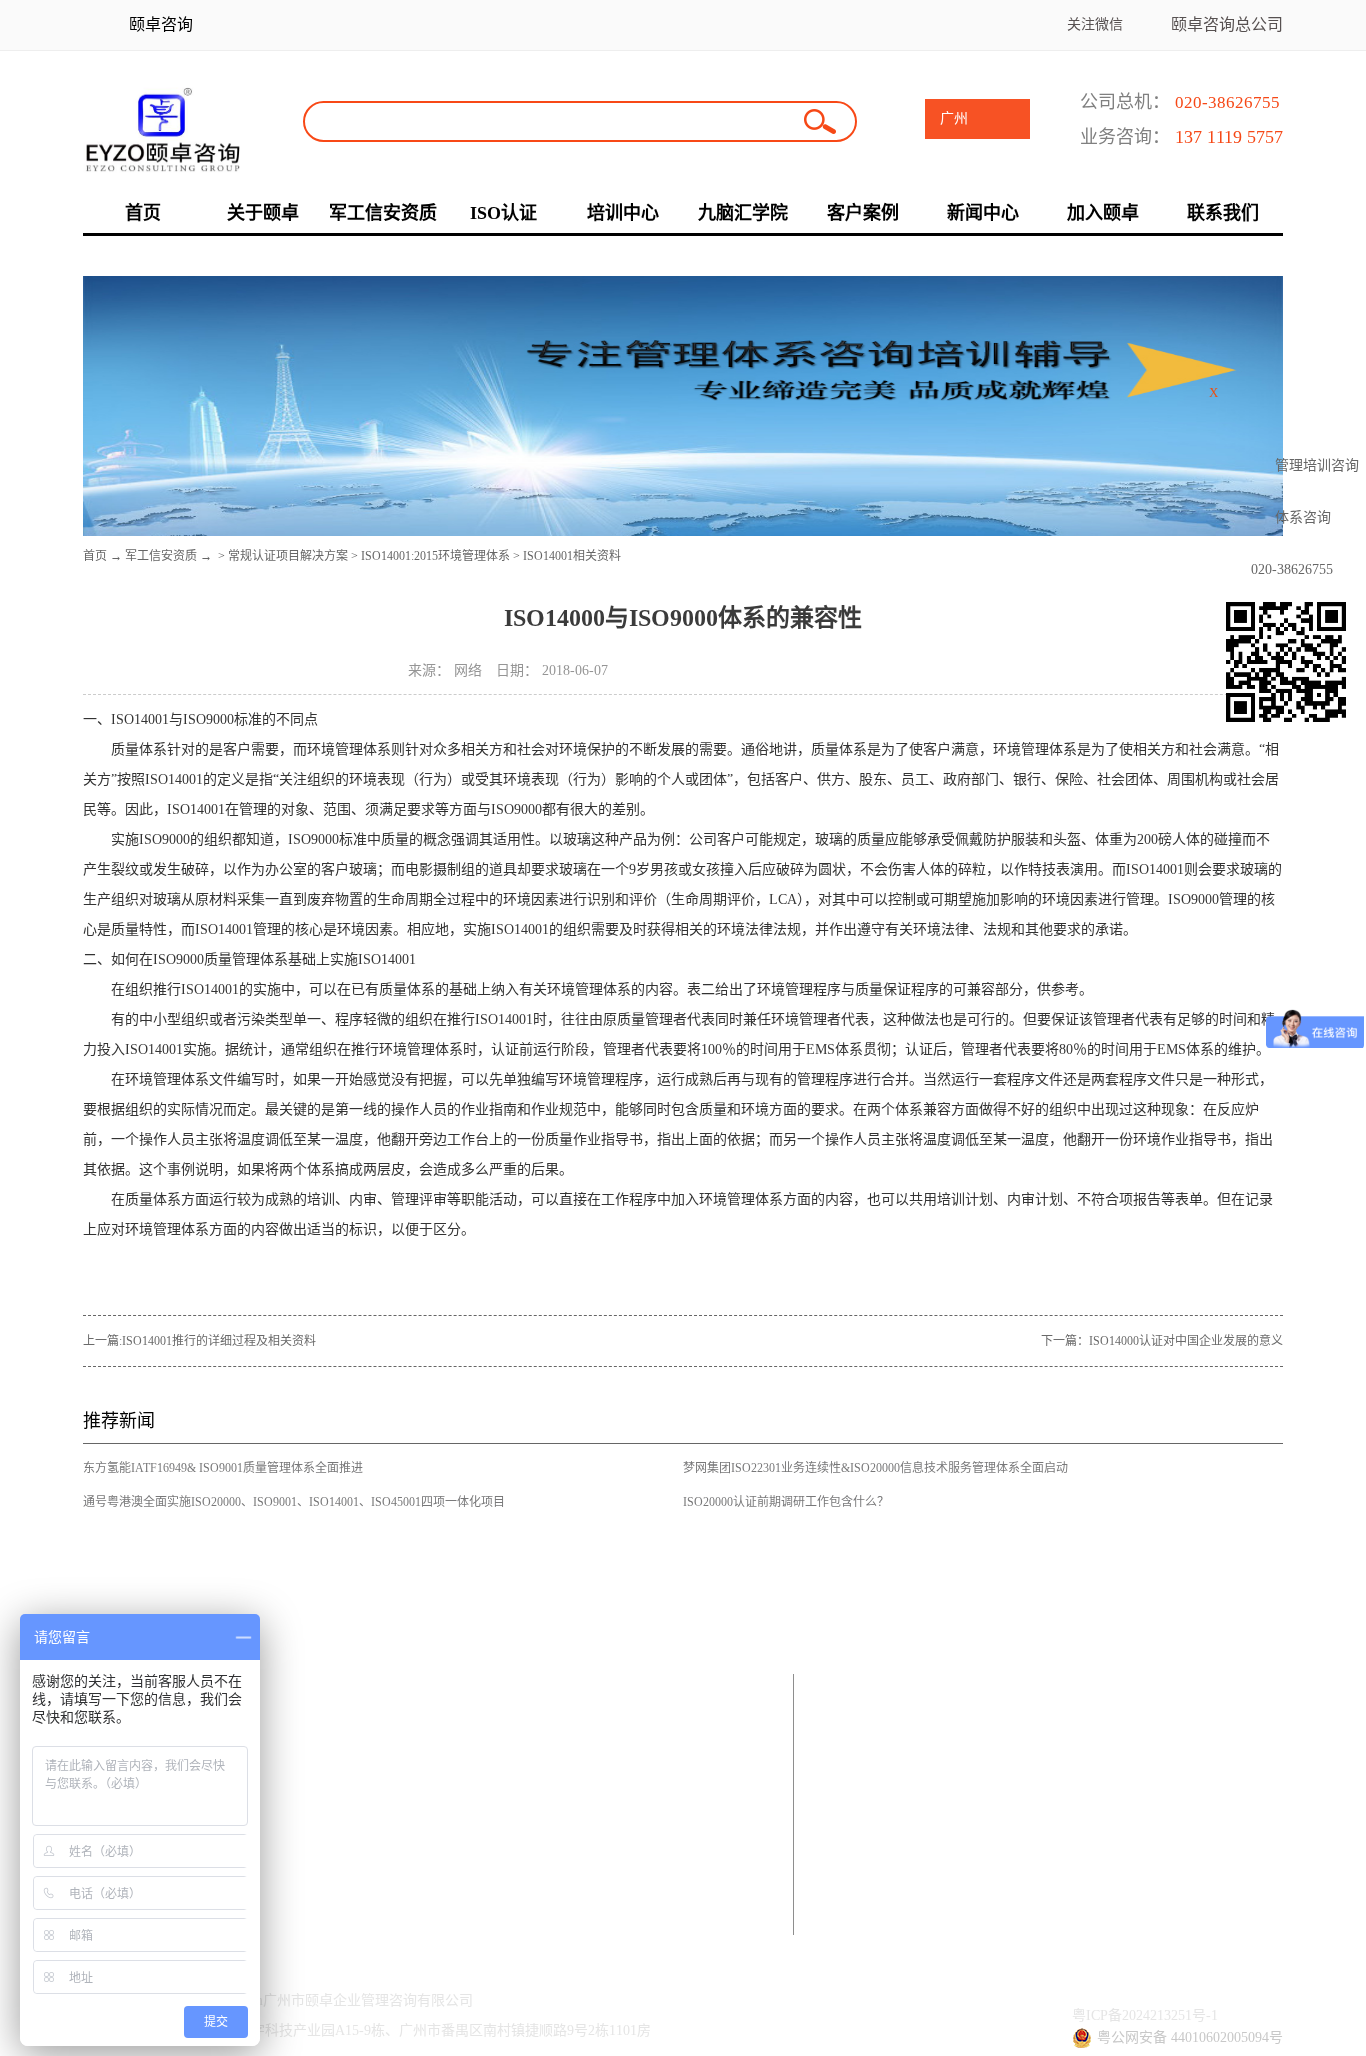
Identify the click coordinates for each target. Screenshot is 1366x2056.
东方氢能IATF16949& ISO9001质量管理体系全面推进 (223, 1468)
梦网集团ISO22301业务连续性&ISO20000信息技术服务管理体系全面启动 (875, 1468)
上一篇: (199, 1341)
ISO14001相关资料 (572, 556)
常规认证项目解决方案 (288, 556)
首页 (95, 556)
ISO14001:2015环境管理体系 (435, 556)
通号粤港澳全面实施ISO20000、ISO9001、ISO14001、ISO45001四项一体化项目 (294, 1502)
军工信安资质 (161, 556)
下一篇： (1162, 1341)
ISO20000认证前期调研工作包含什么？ (786, 1502)
